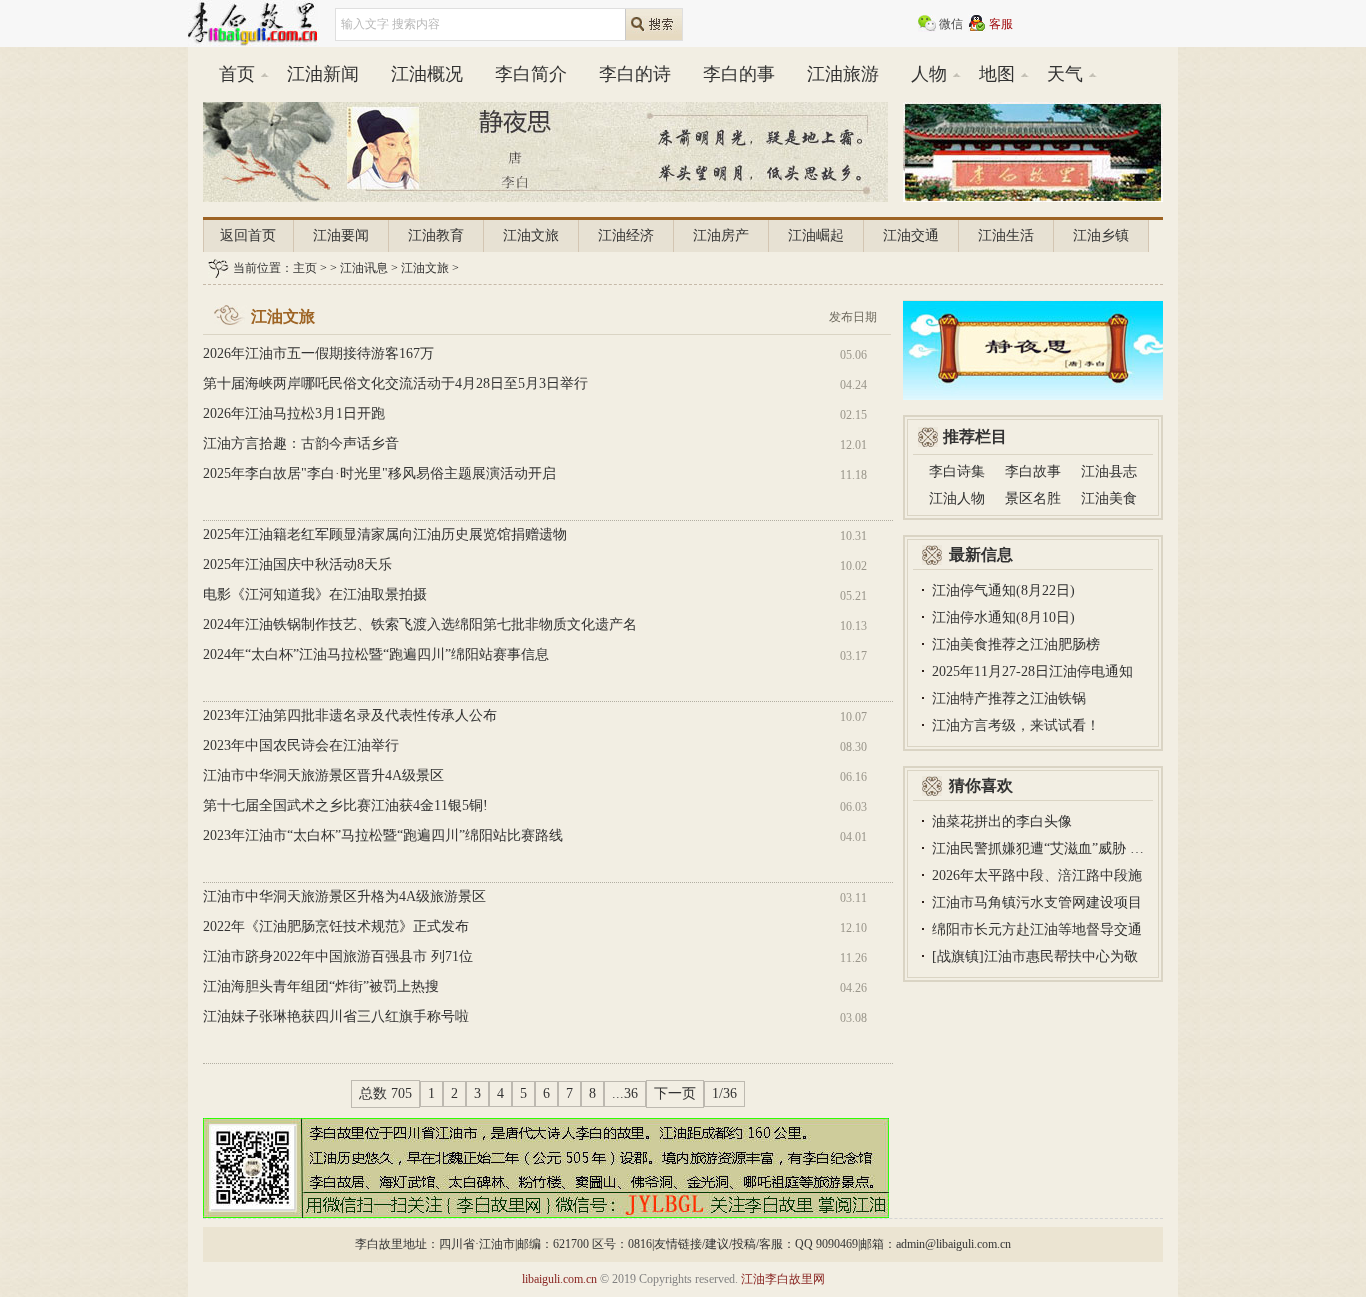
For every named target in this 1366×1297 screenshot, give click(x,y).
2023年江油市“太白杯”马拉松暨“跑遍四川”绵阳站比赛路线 (383, 835)
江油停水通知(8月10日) (1003, 617)
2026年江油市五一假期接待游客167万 (318, 353)
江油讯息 (364, 268)
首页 (237, 74)
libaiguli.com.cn (559, 1279)
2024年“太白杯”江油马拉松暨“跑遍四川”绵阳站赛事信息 (376, 654)
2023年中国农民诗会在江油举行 (301, 745)
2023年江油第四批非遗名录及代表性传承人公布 (350, 715)
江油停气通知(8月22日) (1003, 590)
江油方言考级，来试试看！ (1016, 725)
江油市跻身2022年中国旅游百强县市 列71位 (338, 956)
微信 (951, 24)
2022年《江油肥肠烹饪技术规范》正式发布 (336, 926)
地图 (997, 74)
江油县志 (1109, 471)
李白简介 (531, 74)
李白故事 (1033, 471)
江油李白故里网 (783, 1279)
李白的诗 (635, 74)
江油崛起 (816, 235)
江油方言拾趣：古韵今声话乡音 (301, 443)
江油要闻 (341, 235)
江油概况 (427, 74)
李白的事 (739, 74)
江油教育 (436, 235)
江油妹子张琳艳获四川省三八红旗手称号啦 (336, 1016)
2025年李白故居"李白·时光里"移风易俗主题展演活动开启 (379, 473)
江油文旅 (531, 235)
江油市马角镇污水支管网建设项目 (1037, 902)
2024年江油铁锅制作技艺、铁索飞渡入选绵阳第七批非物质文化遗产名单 (420, 638)
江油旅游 (843, 74)
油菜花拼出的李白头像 (1002, 821)
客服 (1001, 24)
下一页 (675, 1093)
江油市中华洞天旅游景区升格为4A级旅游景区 (344, 896)
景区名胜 (1033, 498)
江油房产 (721, 235)
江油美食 (1109, 498)
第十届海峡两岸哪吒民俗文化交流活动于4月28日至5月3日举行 (395, 383)
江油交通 (911, 235)
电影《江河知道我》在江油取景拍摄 (315, 594)
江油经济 (626, 235)
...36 (625, 1093)
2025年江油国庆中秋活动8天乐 (297, 564)
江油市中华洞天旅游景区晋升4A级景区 (323, 775)
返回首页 (248, 235)
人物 (929, 74)
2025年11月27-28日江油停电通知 (1032, 671)
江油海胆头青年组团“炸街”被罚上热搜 (321, 986)
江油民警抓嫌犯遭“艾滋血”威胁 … (1038, 848)
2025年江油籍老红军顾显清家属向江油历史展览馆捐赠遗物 (385, 534)
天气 (1065, 74)
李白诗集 (957, 471)
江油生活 (1006, 235)
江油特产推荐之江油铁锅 (1009, 698)
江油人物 (957, 498)
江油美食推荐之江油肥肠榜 (1016, 644)
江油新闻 (323, 74)
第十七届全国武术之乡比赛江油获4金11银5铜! (345, 805)
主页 (305, 268)
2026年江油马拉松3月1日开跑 (294, 413)
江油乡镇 (1101, 235)
